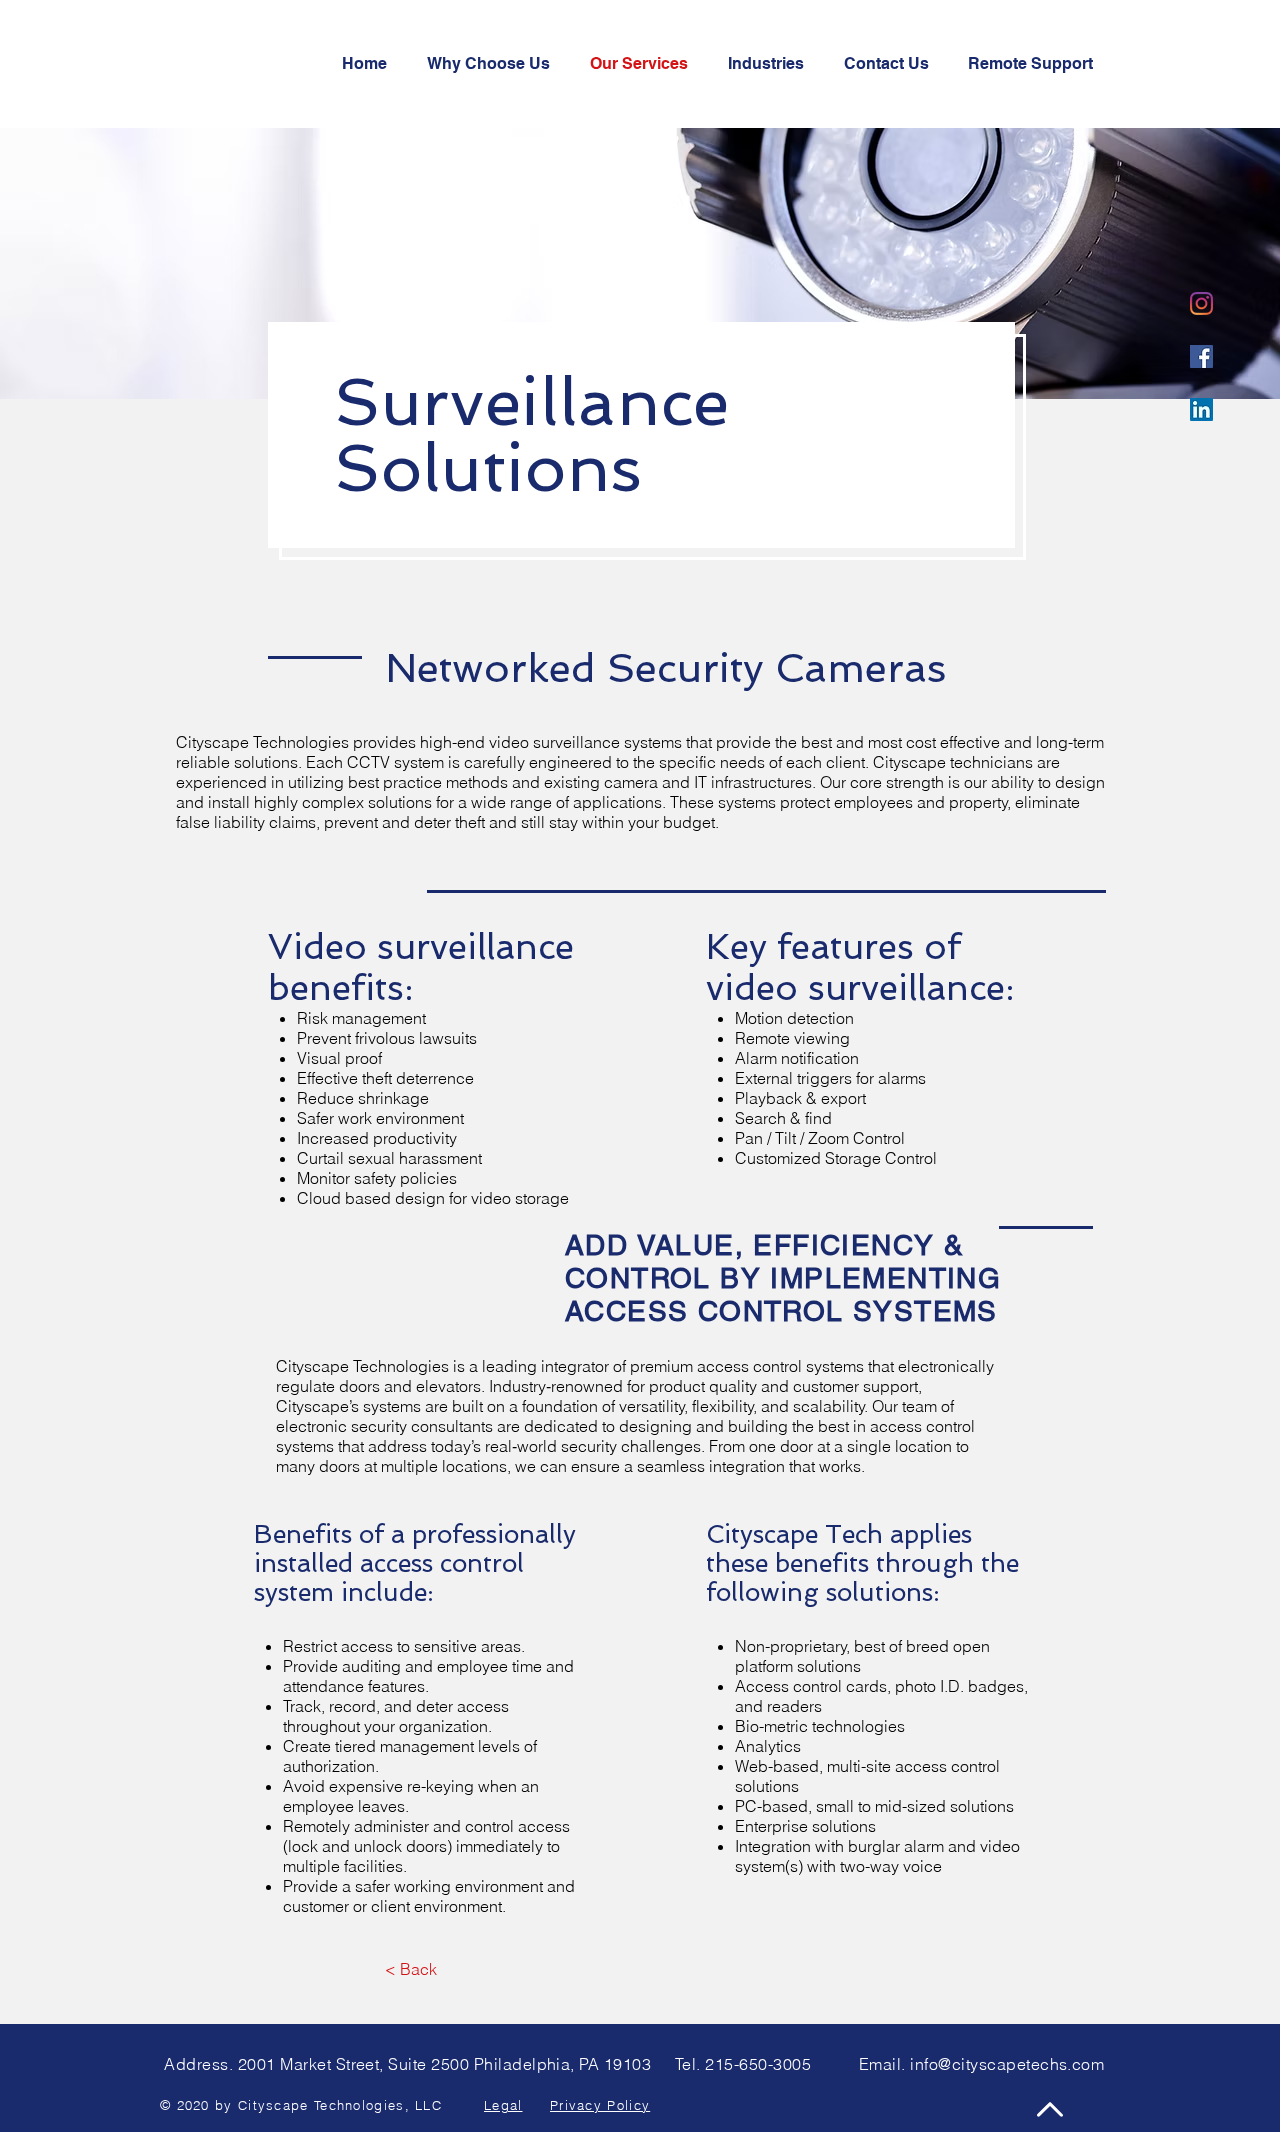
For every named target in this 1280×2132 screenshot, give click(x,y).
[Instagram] (1201, 303)
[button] (891, 64)
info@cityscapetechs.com (1007, 2064)
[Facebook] (1201, 356)
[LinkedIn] (1201, 409)
